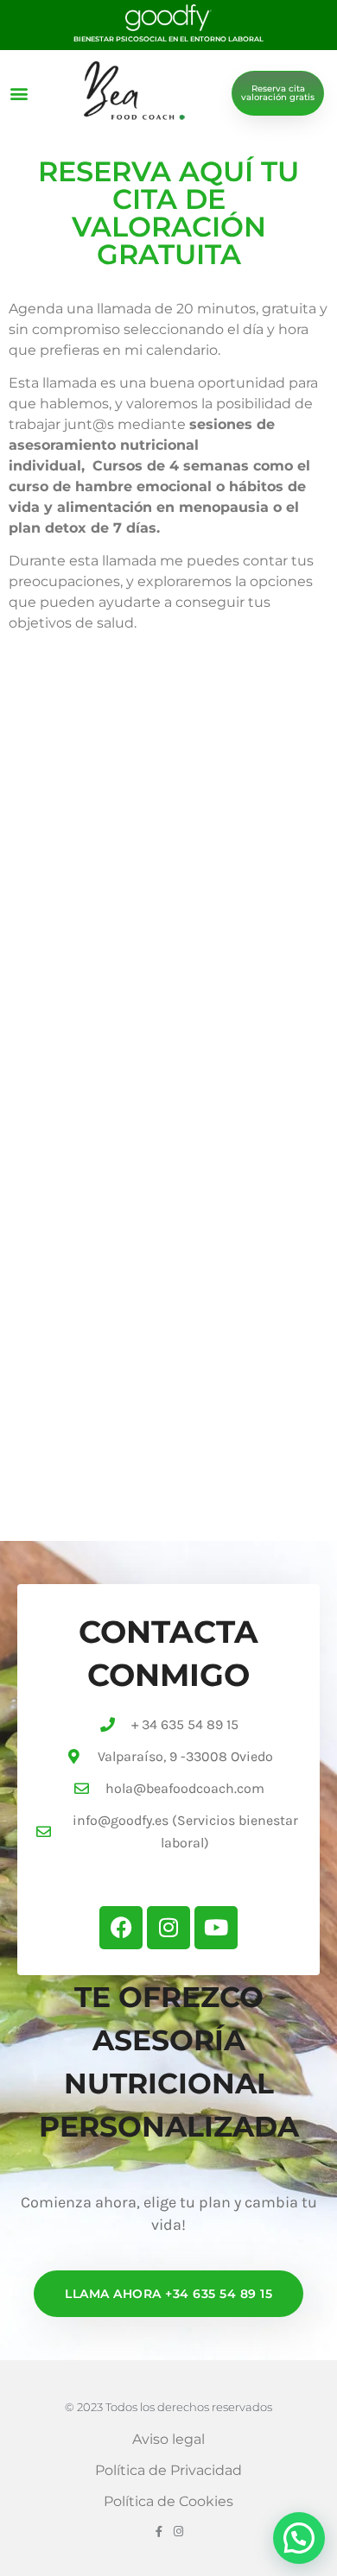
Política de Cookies (168, 2501)
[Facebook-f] (159, 2532)
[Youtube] (216, 1928)
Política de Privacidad (168, 2470)
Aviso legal (168, 2439)
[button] (19, 93)
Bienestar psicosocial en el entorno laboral (168, 39)
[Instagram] (168, 1928)
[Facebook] (121, 1928)
